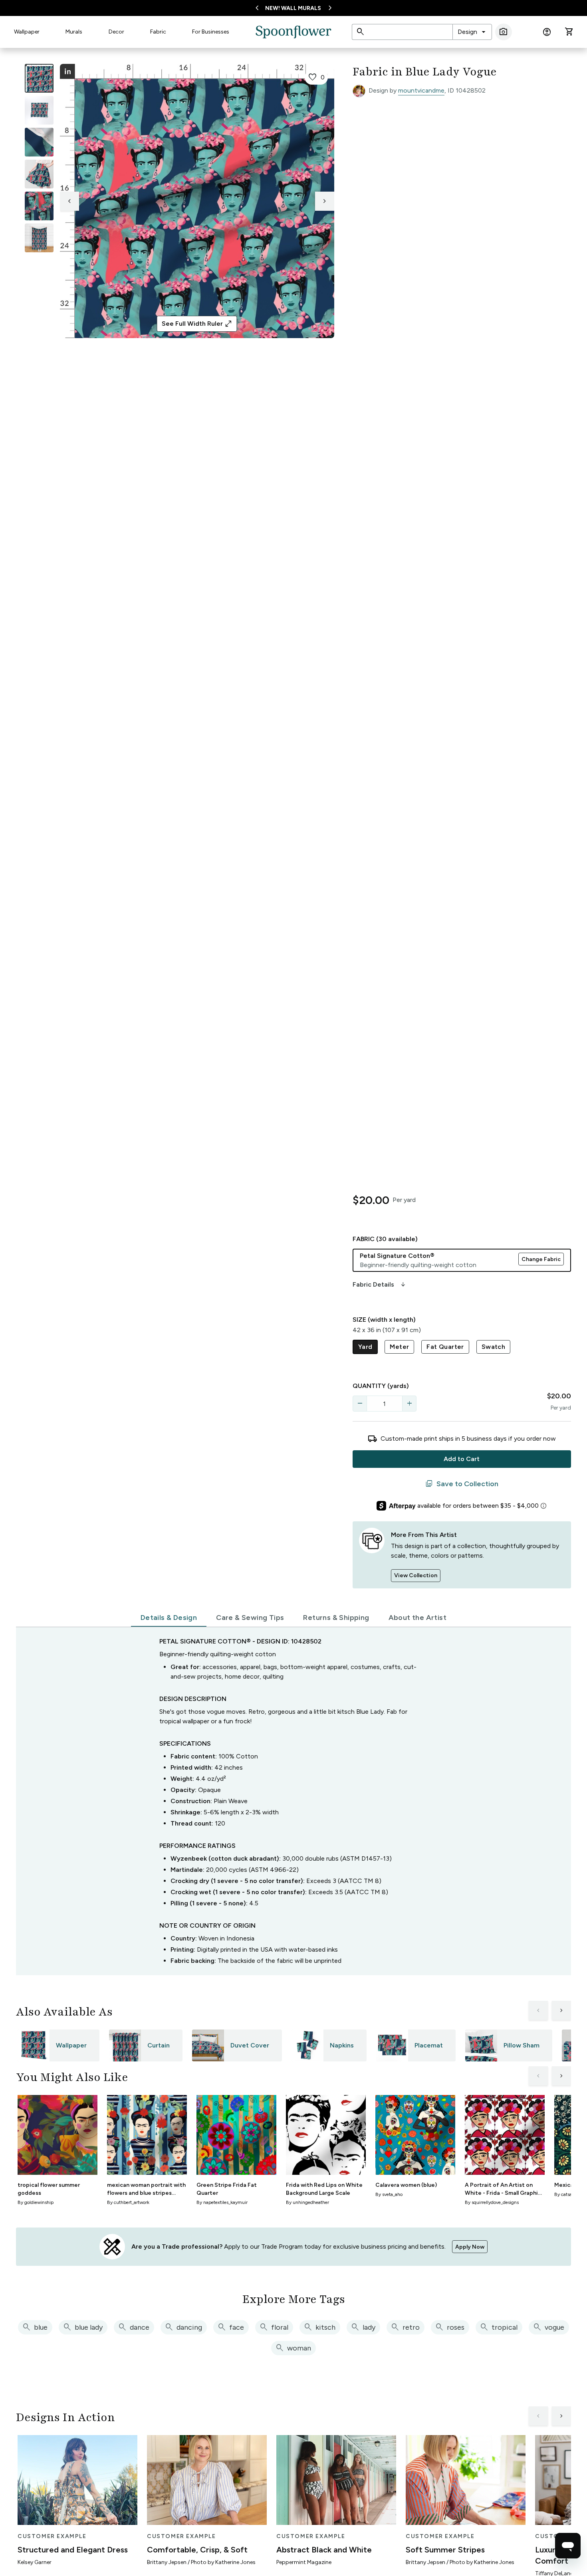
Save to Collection (462, 1484)
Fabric (158, 32)
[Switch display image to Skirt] (39, 174)
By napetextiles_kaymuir (222, 2202)
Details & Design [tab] (169, 1618)
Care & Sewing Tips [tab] (250, 1618)
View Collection (416, 1575)
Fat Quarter (445, 1347)
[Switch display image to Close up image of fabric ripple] (39, 206)
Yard (365, 1347)
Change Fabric (541, 1259)
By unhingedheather (307, 2202)
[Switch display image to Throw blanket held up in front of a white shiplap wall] (39, 238)
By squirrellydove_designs (492, 2202)
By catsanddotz (571, 2194)
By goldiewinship (36, 2202)
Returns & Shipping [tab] (336, 1618)
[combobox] (472, 32)
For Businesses (211, 32)
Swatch (493, 1347)
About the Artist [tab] (417, 1618)
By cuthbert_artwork (128, 2202)
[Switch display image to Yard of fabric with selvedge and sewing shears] (39, 110)
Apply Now (470, 2247)
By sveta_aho (389, 2194)
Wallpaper (27, 32)
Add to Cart (462, 1459)
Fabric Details (380, 1285)
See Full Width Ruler (197, 324)
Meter (399, 1347)
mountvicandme (421, 90)
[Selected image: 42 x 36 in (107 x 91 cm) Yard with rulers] (39, 78)
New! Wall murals (293, 8)
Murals (74, 32)
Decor (116, 32)
